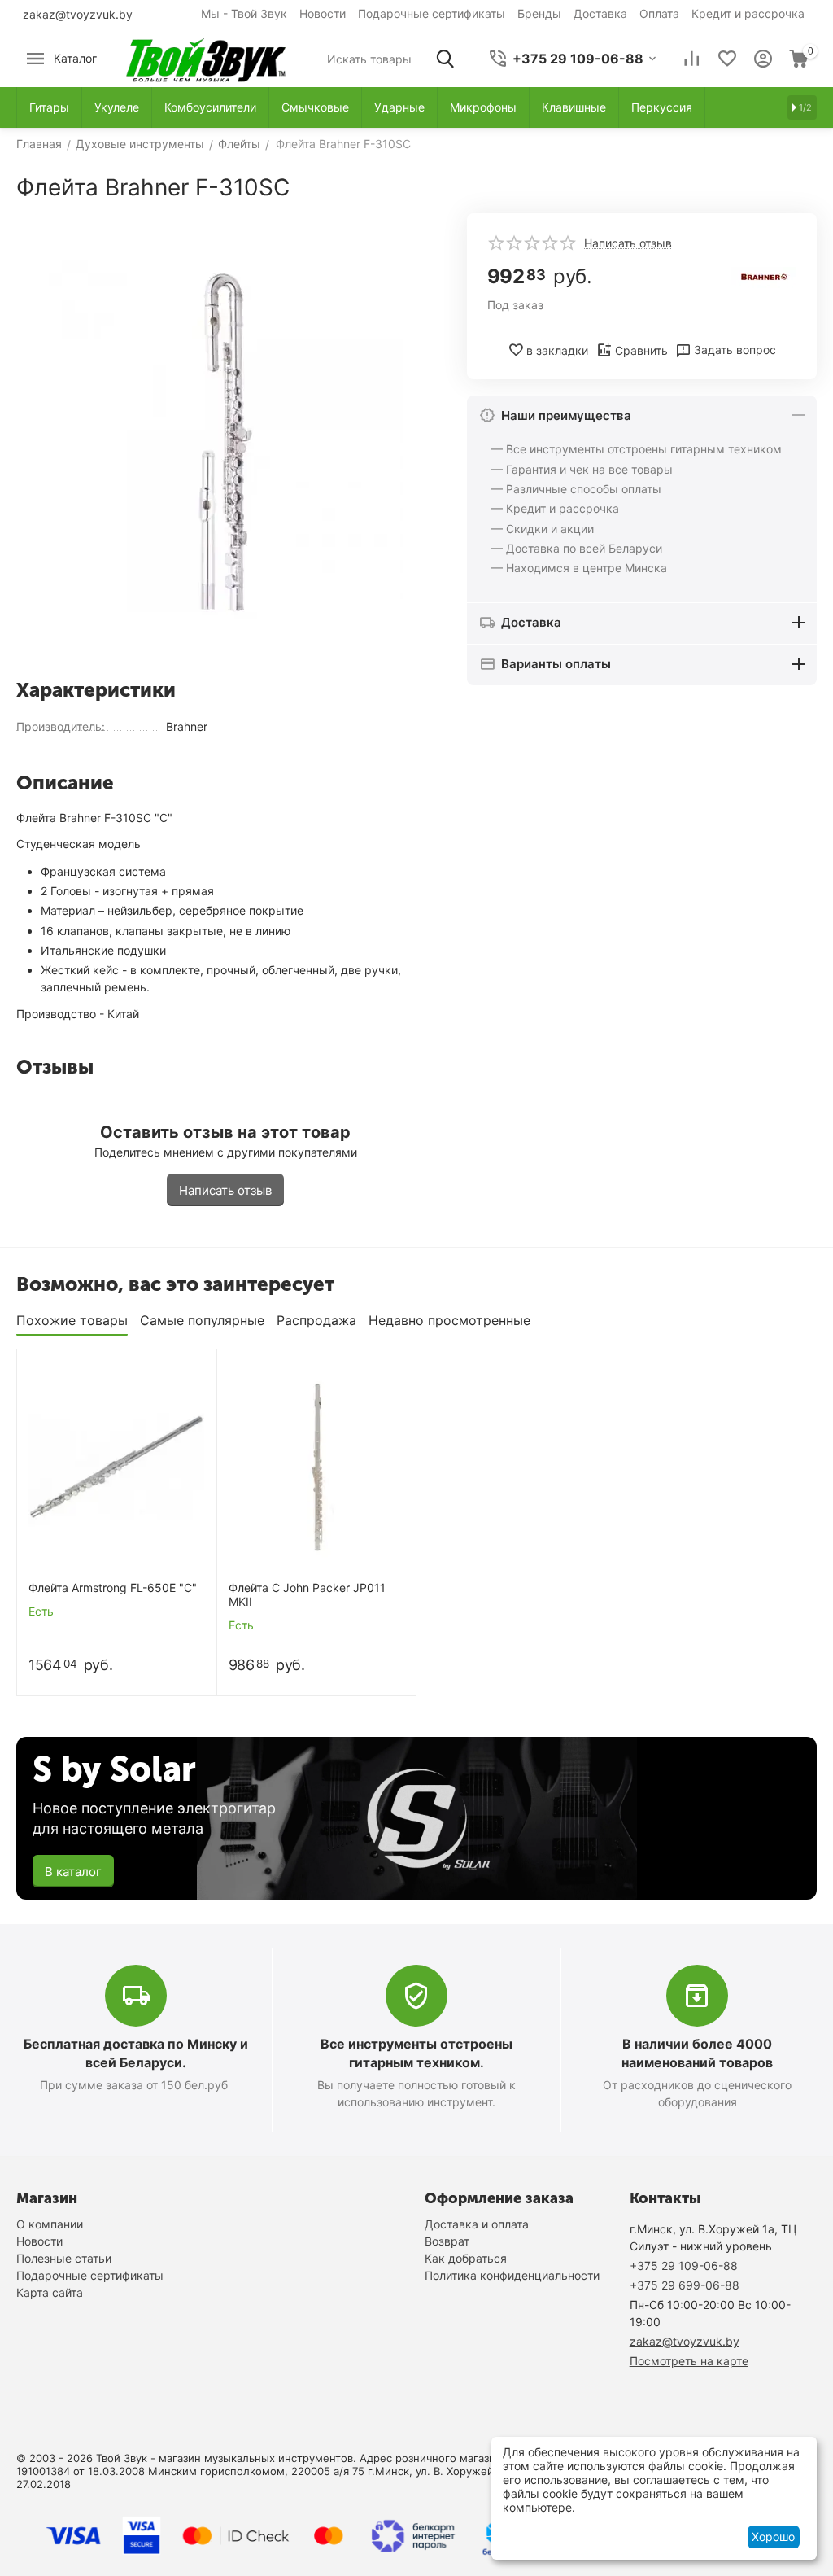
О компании (50, 2224)
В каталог (73, 1872)
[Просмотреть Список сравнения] (691, 59)
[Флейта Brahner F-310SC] (225, 440)
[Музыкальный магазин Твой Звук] (206, 57)
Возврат (447, 2241)
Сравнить (641, 350)
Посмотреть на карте (689, 2361)
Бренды (539, 13)
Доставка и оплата (477, 2224)
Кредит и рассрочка (748, 13)
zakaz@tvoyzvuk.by (78, 14)
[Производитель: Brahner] (764, 276)
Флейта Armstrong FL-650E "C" (113, 1588)
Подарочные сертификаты (432, 13)
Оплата (659, 13)
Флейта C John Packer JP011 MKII (307, 1595)
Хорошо (773, 2537)
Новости (323, 13)
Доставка (600, 13)
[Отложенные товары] (727, 59)
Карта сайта (50, 2292)
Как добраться (466, 2258)
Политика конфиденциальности (512, 2275)
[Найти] (445, 59)
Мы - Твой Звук (244, 13)
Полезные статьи (64, 2258)
